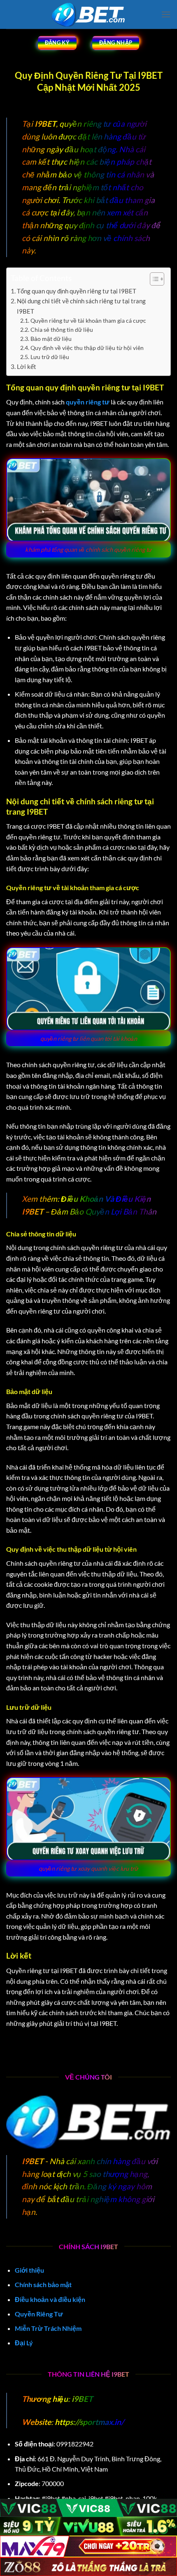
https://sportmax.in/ (89, 2422)
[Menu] (166, 14)
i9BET (81, 2399)
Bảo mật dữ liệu (51, 339)
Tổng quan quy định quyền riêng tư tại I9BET (77, 291)
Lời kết (27, 366)
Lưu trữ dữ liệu (50, 357)
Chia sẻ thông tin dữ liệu (62, 330)
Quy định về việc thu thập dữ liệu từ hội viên (87, 348)
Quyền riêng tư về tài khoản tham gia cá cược (88, 320)
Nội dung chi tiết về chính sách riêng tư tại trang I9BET (81, 306)
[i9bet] (88, 15)
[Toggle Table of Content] (153, 279)
